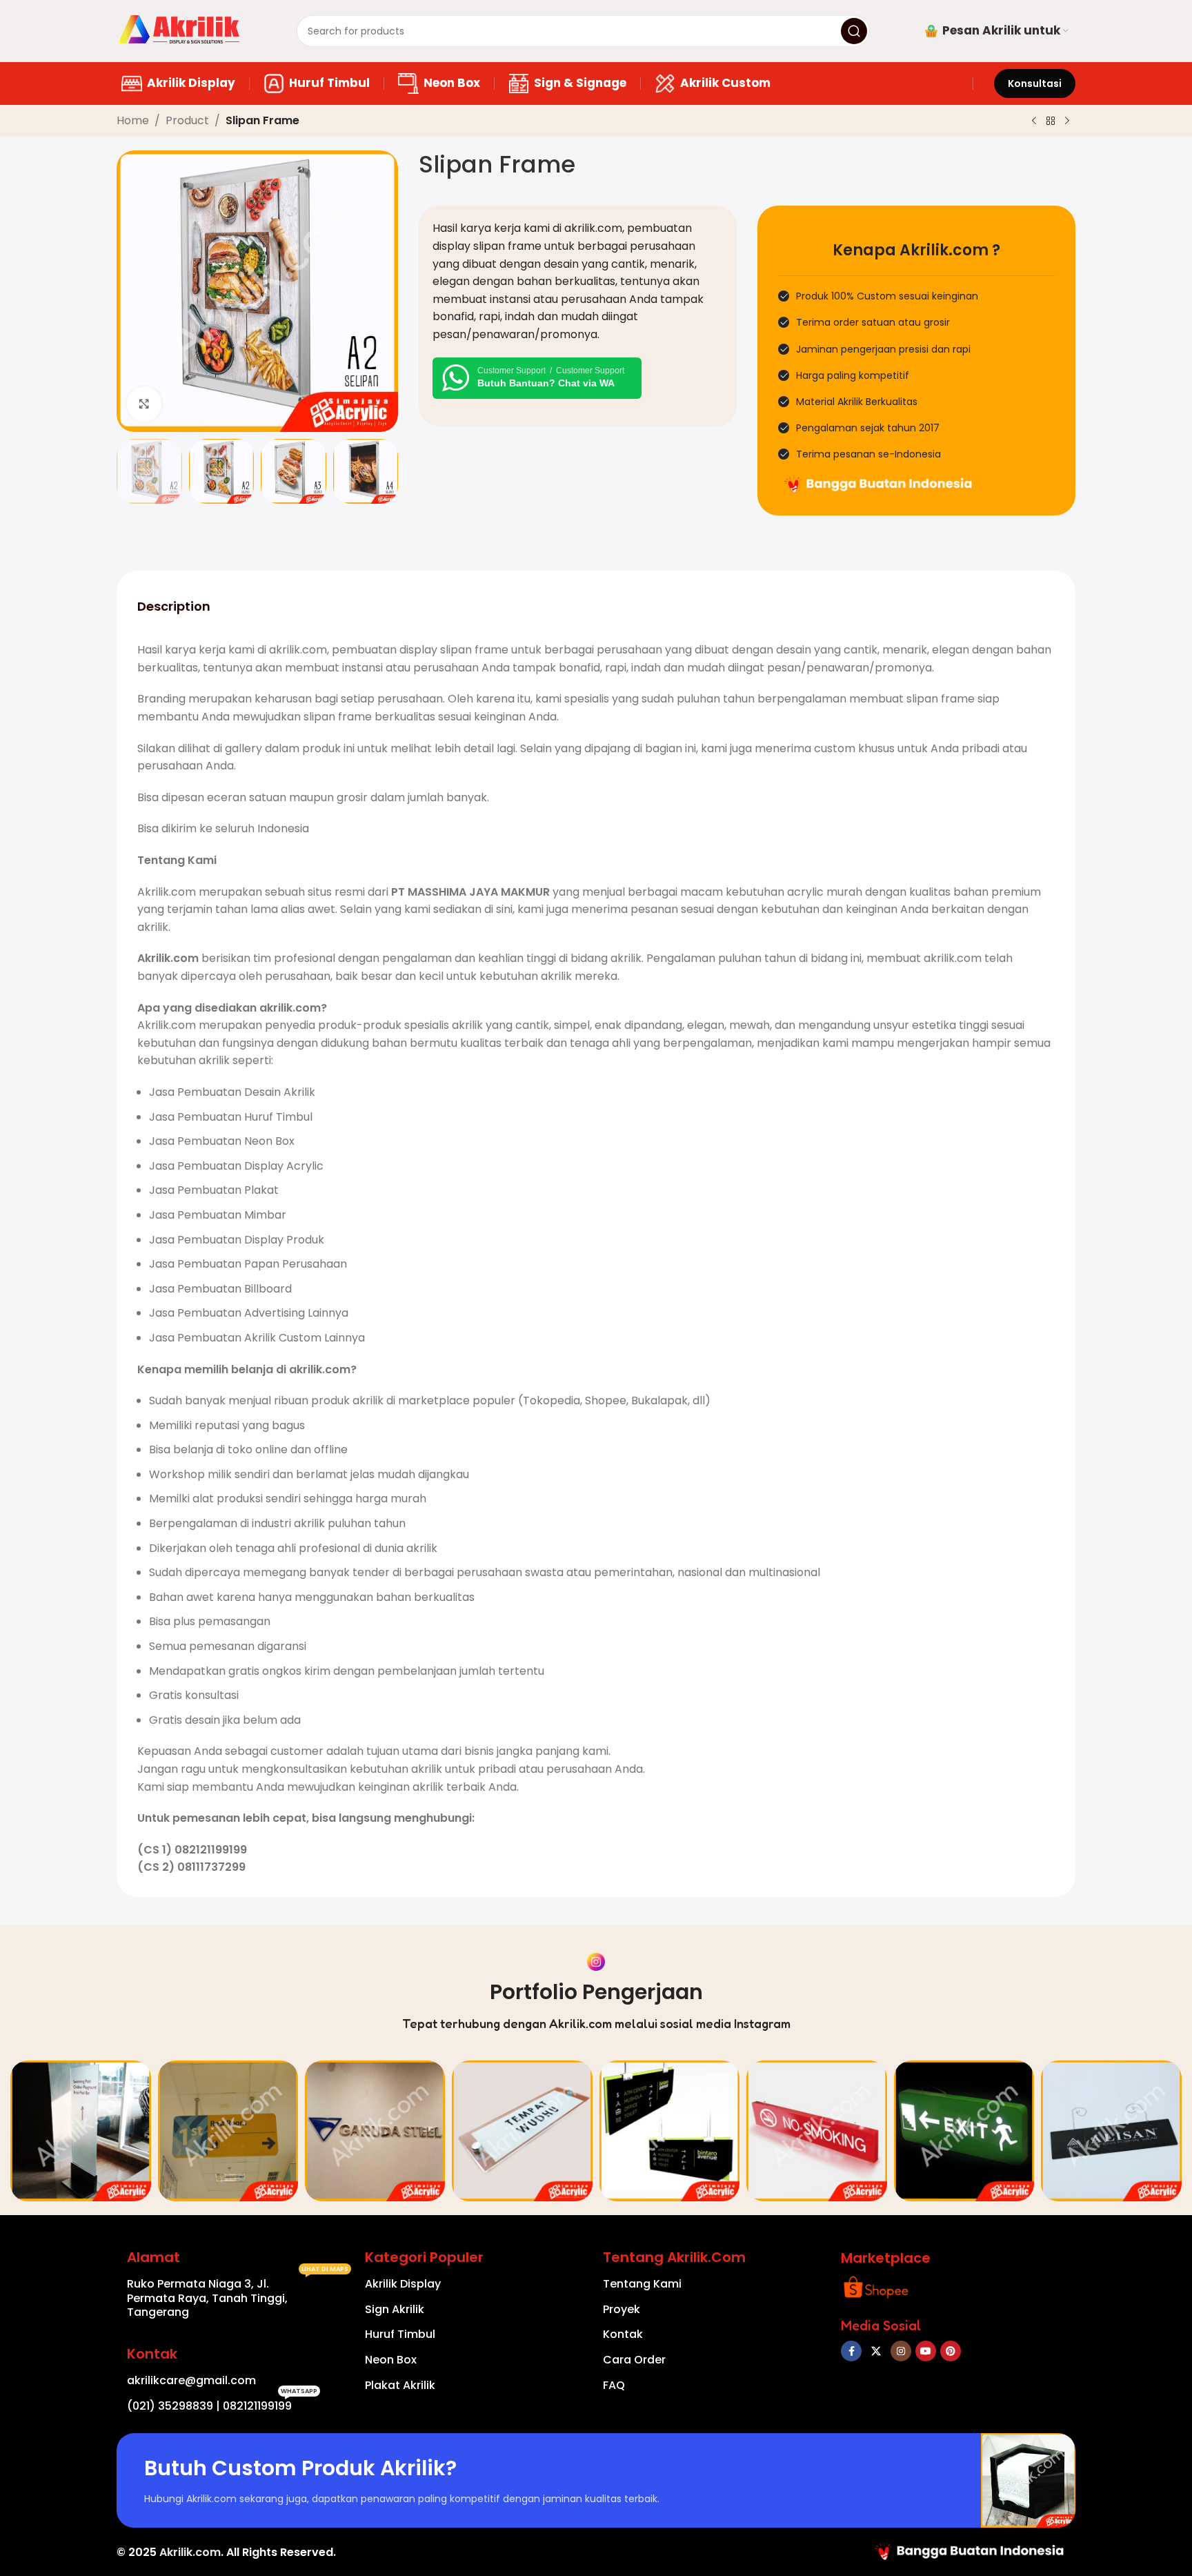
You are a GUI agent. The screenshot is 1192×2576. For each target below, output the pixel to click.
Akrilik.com (190, 2552)
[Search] (854, 31)
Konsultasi (1035, 83)
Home (133, 120)
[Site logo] (179, 30)
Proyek (622, 2309)
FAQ (614, 2385)
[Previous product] (1034, 121)
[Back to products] (1051, 121)
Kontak (623, 2334)
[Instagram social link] (901, 2351)
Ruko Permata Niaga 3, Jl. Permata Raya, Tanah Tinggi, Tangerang (238, 2296)
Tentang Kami (642, 2284)
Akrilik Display (403, 2284)
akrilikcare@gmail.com (191, 2380)
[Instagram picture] (80, 2131)
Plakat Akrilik (400, 2385)
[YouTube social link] (926, 2351)
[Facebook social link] (851, 2351)
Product (187, 120)
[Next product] (1067, 121)
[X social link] (876, 2351)
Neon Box (391, 2360)
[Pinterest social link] (951, 2351)
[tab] (174, 606)
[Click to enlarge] (144, 404)
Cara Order (634, 2360)
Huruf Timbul (400, 2334)
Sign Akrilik (395, 2309)
